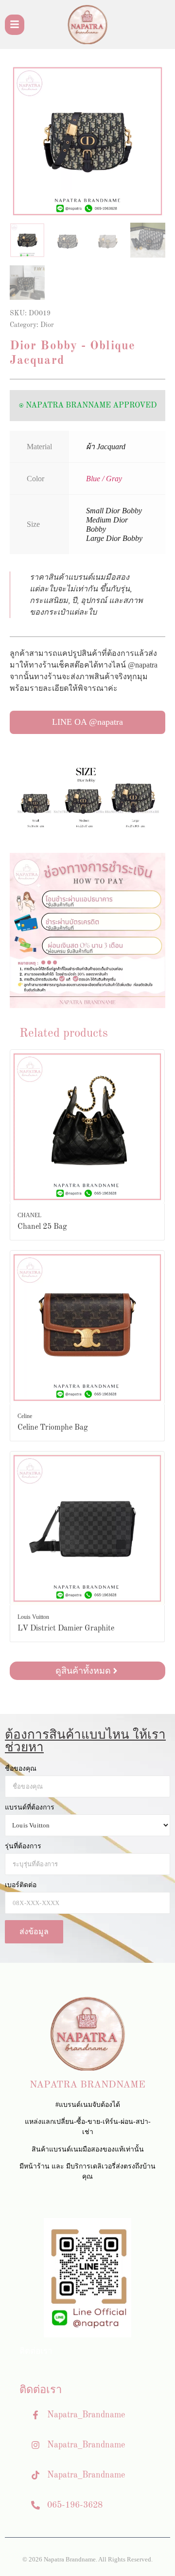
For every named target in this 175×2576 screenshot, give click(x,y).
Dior (47, 325)
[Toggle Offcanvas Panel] (15, 25)
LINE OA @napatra (87, 722)
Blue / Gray (104, 479)
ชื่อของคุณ (21, 1769)
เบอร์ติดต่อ (21, 1885)
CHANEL (29, 1215)
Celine (25, 1416)
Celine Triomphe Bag (53, 1428)
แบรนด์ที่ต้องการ (30, 1808)
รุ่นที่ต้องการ (23, 1846)
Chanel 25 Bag (42, 1227)
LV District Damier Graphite (66, 1629)
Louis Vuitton (33, 1617)
